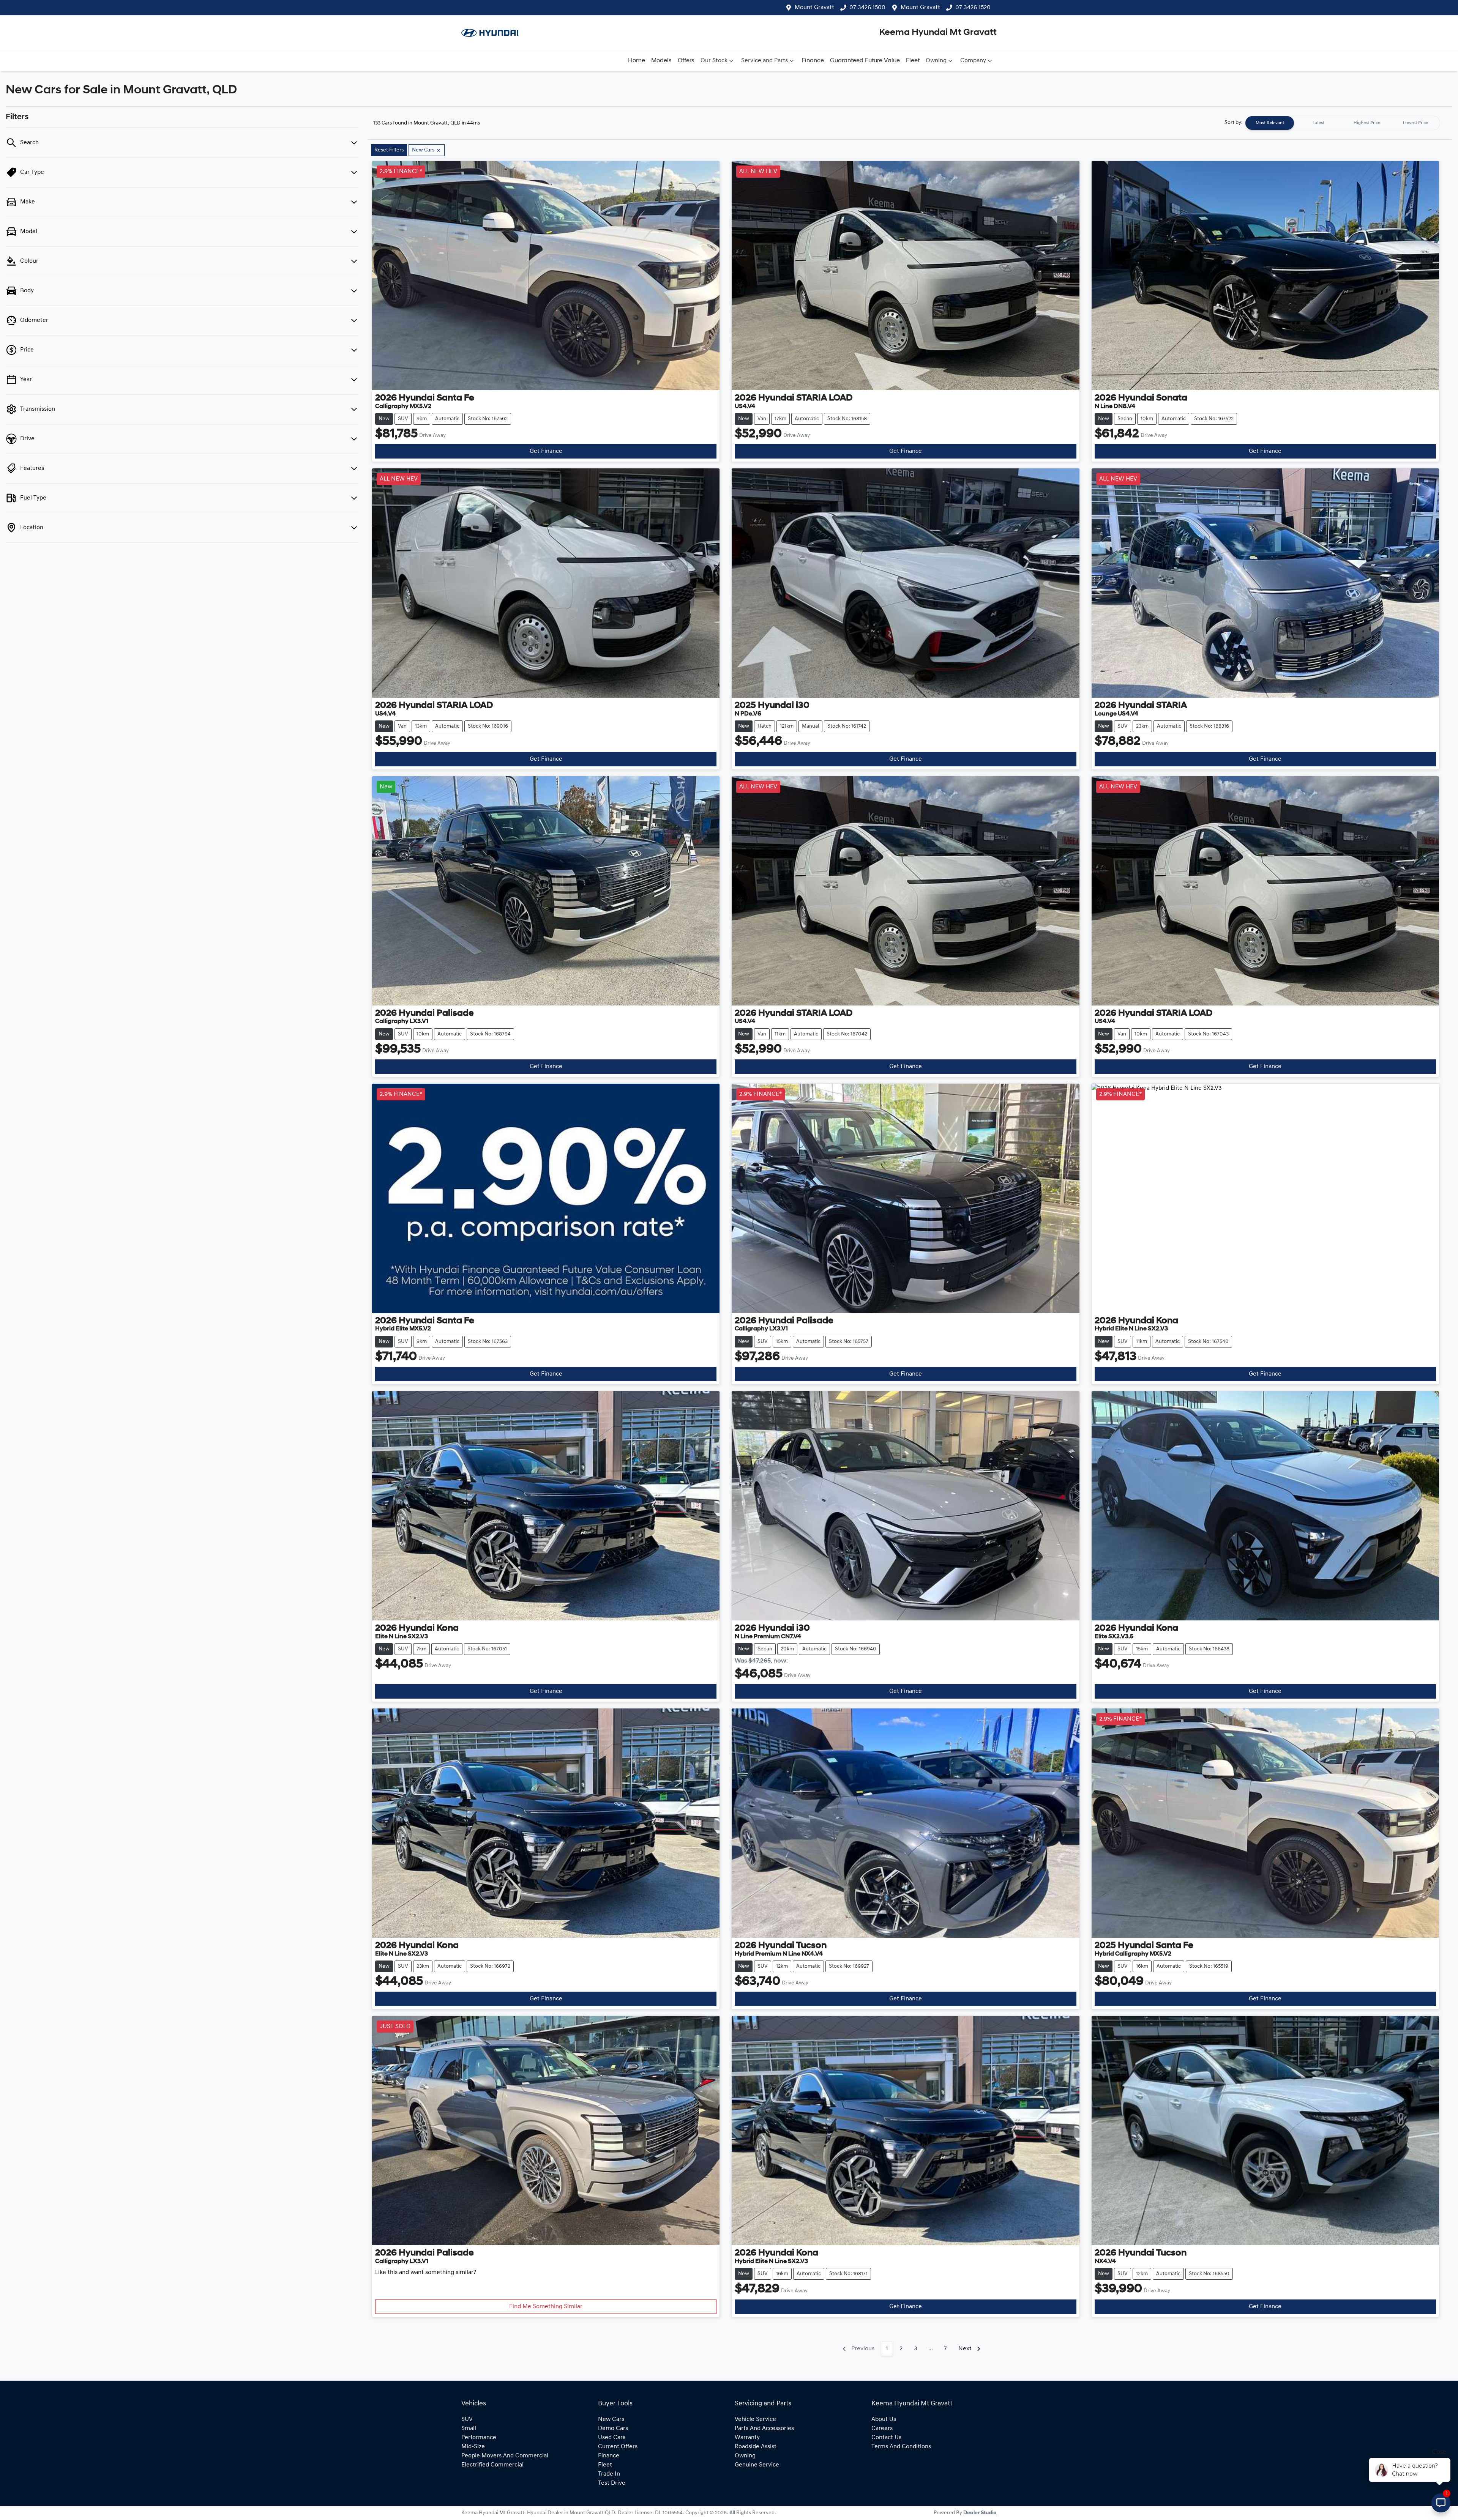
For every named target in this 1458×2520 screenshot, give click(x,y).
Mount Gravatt (814, 8)
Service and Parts (765, 61)
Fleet (913, 61)
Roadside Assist (756, 2447)
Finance (813, 61)
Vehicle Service (755, 2419)
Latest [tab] (1318, 123)
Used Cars (612, 2438)
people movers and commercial (505, 2456)
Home (637, 61)
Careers (882, 2429)
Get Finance (546, 451)
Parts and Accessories (764, 2429)
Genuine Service (757, 2465)
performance (479, 2438)
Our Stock (714, 61)
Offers (686, 61)
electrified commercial (492, 2465)
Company (973, 61)
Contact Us (886, 2438)
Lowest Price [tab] (1415, 123)
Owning (936, 61)
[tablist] (1343, 123)
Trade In (609, 2474)
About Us (884, 2419)
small (469, 2429)
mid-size (473, 2447)
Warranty (747, 2438)
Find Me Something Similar (546, 2307)
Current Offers (618, 2447)
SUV (467, 2419)
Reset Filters (389, 150)
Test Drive (612, 2483)
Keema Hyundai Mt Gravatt (938, 33)
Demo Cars (613, 2429)
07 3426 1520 (973, 8)
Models (661, 61)
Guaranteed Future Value (865, 61)
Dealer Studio (980, 2513)
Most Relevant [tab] (1270, 123)
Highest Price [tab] (1367, 123)
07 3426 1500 (867, 8)
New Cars (611, 2419)
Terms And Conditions (901, 2447)
